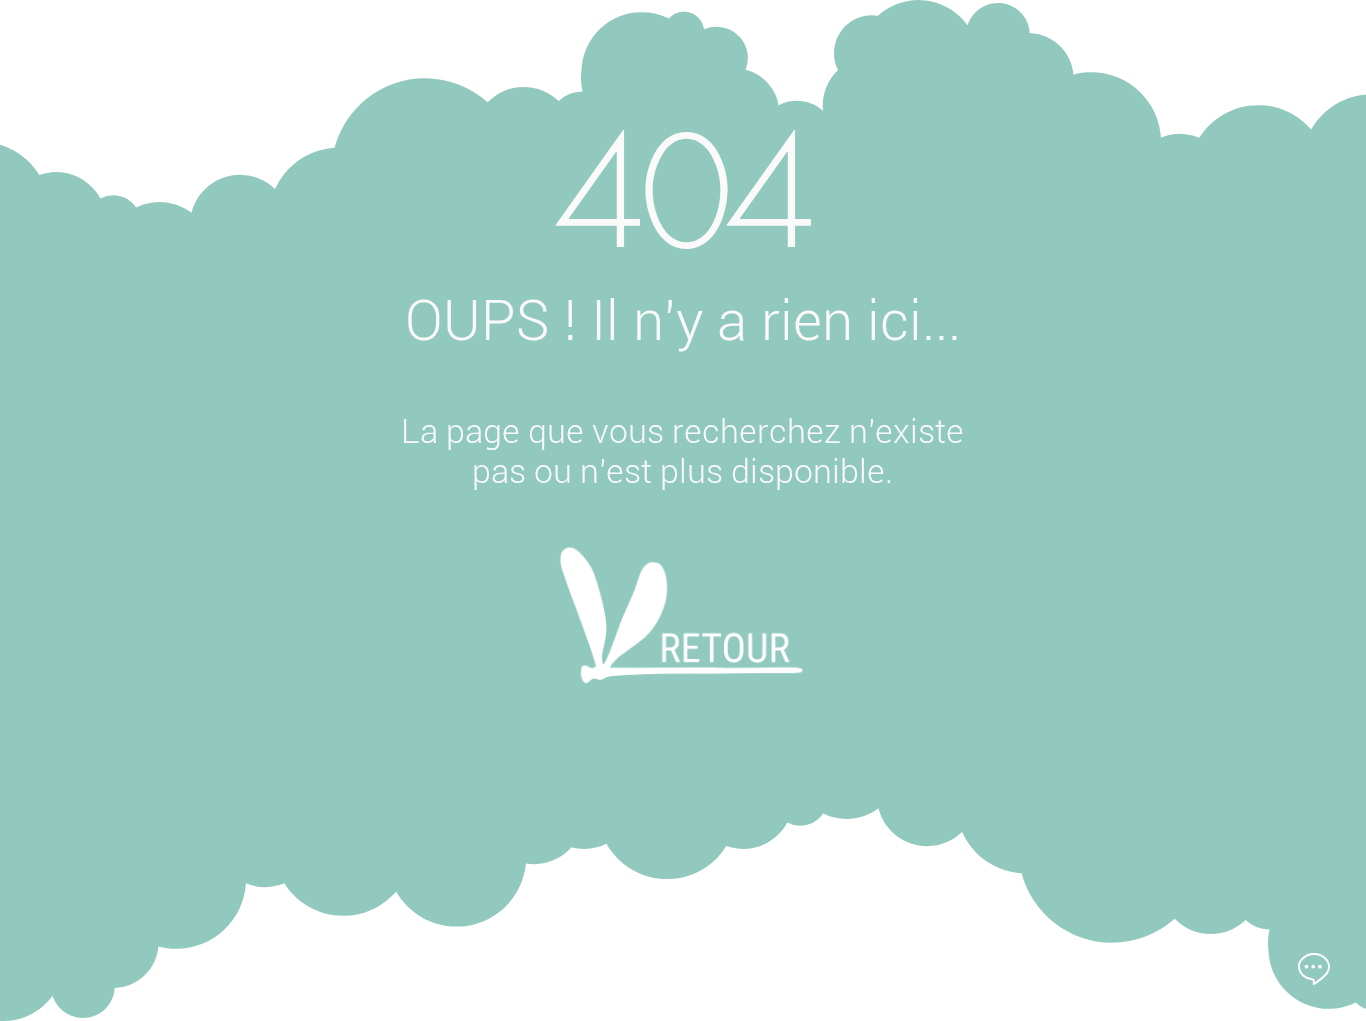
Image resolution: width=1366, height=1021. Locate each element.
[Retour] (681, 642)
